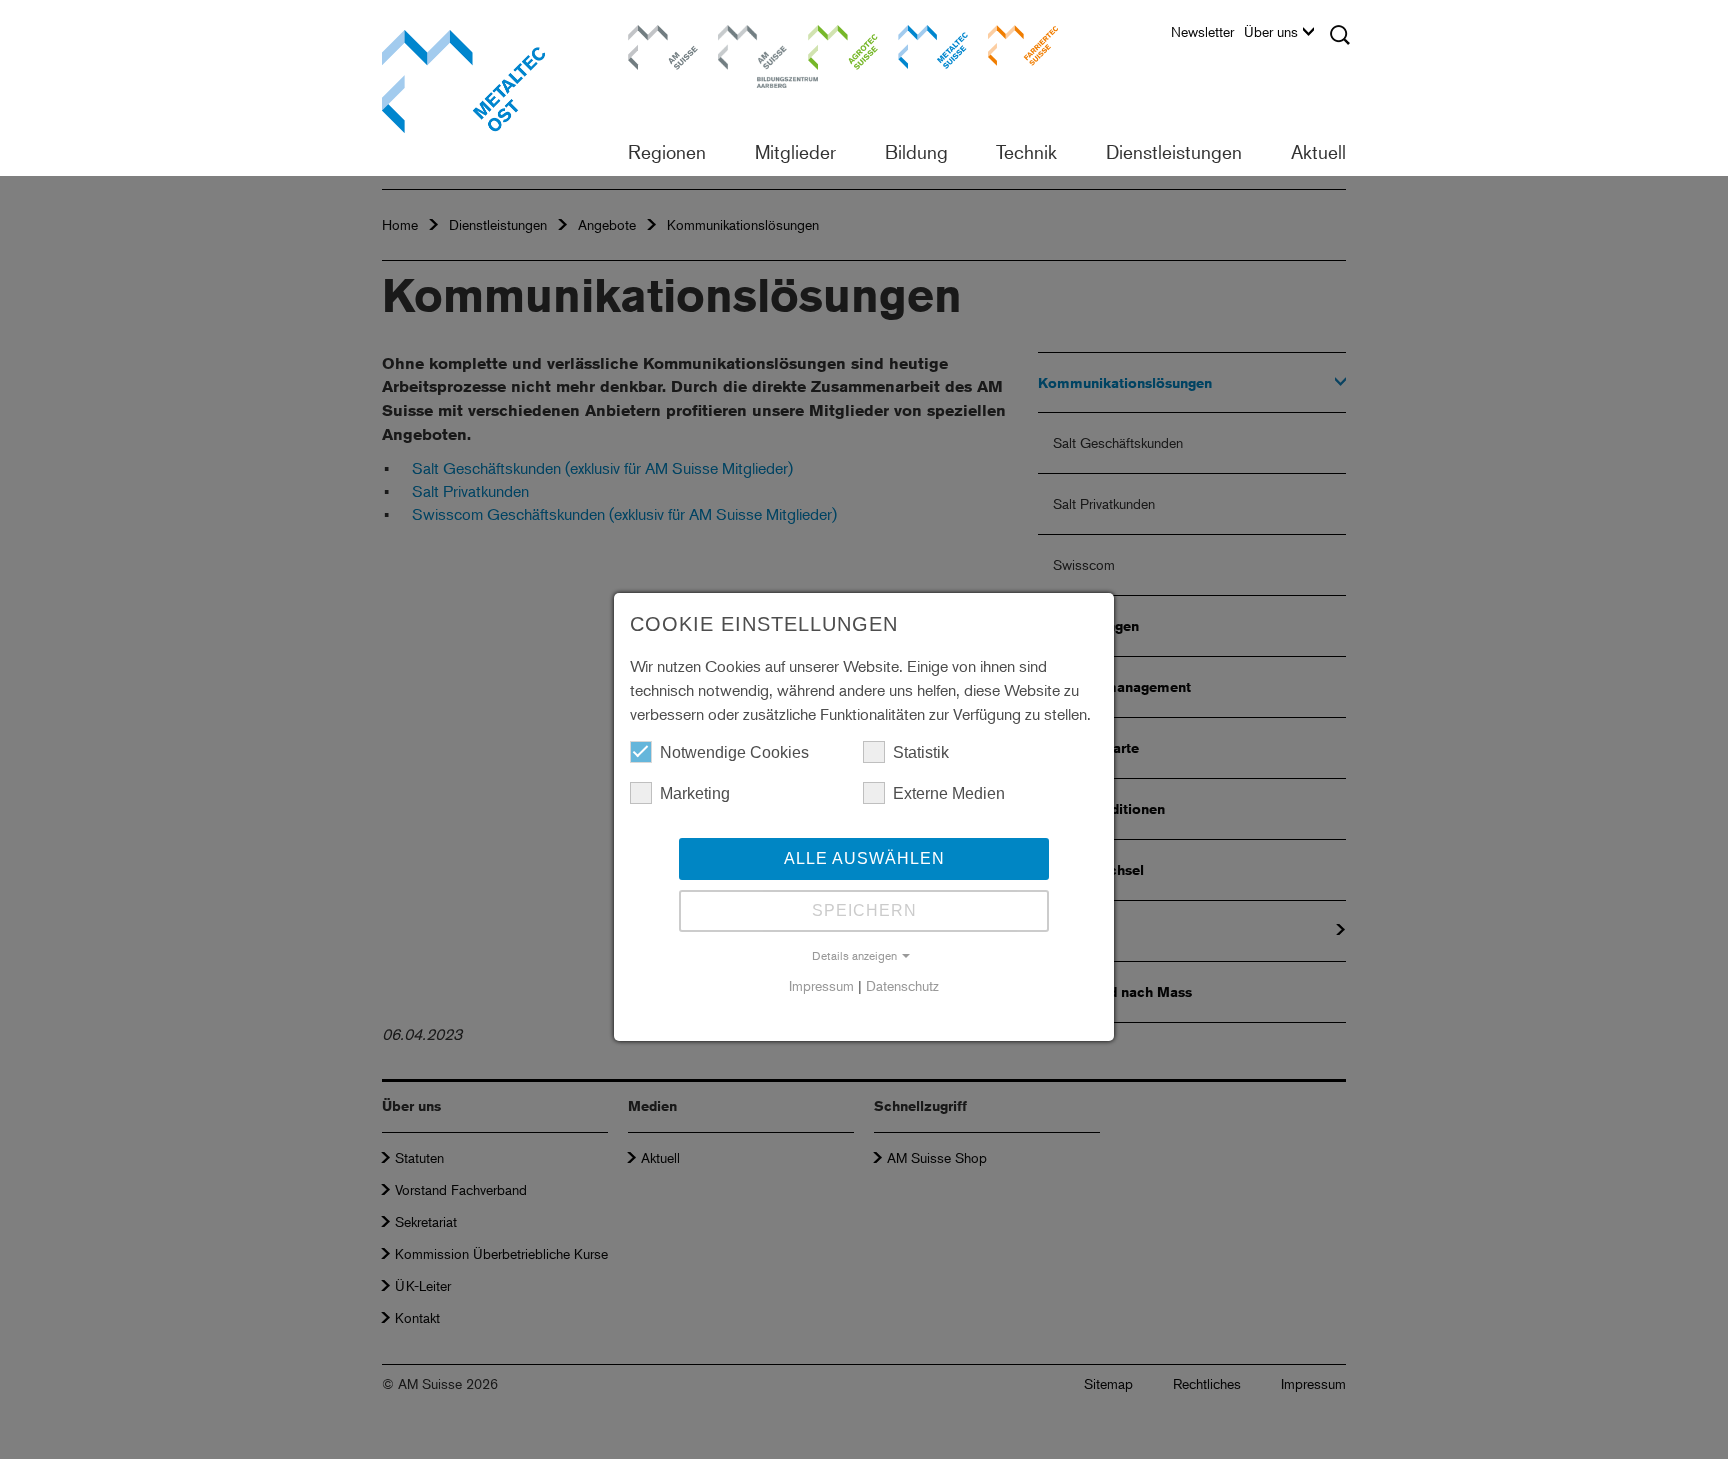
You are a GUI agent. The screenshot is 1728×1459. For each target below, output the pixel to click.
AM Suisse (656, 34)
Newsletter (1202, 32)
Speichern (864, 910)
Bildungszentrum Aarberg (753, 44)
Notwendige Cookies (734, 752)
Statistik (921, 752)
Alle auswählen (864, 858)
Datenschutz (902, 985)
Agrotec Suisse (829, 44)
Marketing (695, 793)
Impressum (821, 985)
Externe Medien (949, 793)
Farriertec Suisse (1013, 44)
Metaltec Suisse (920, 44)
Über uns (1271, 32)
